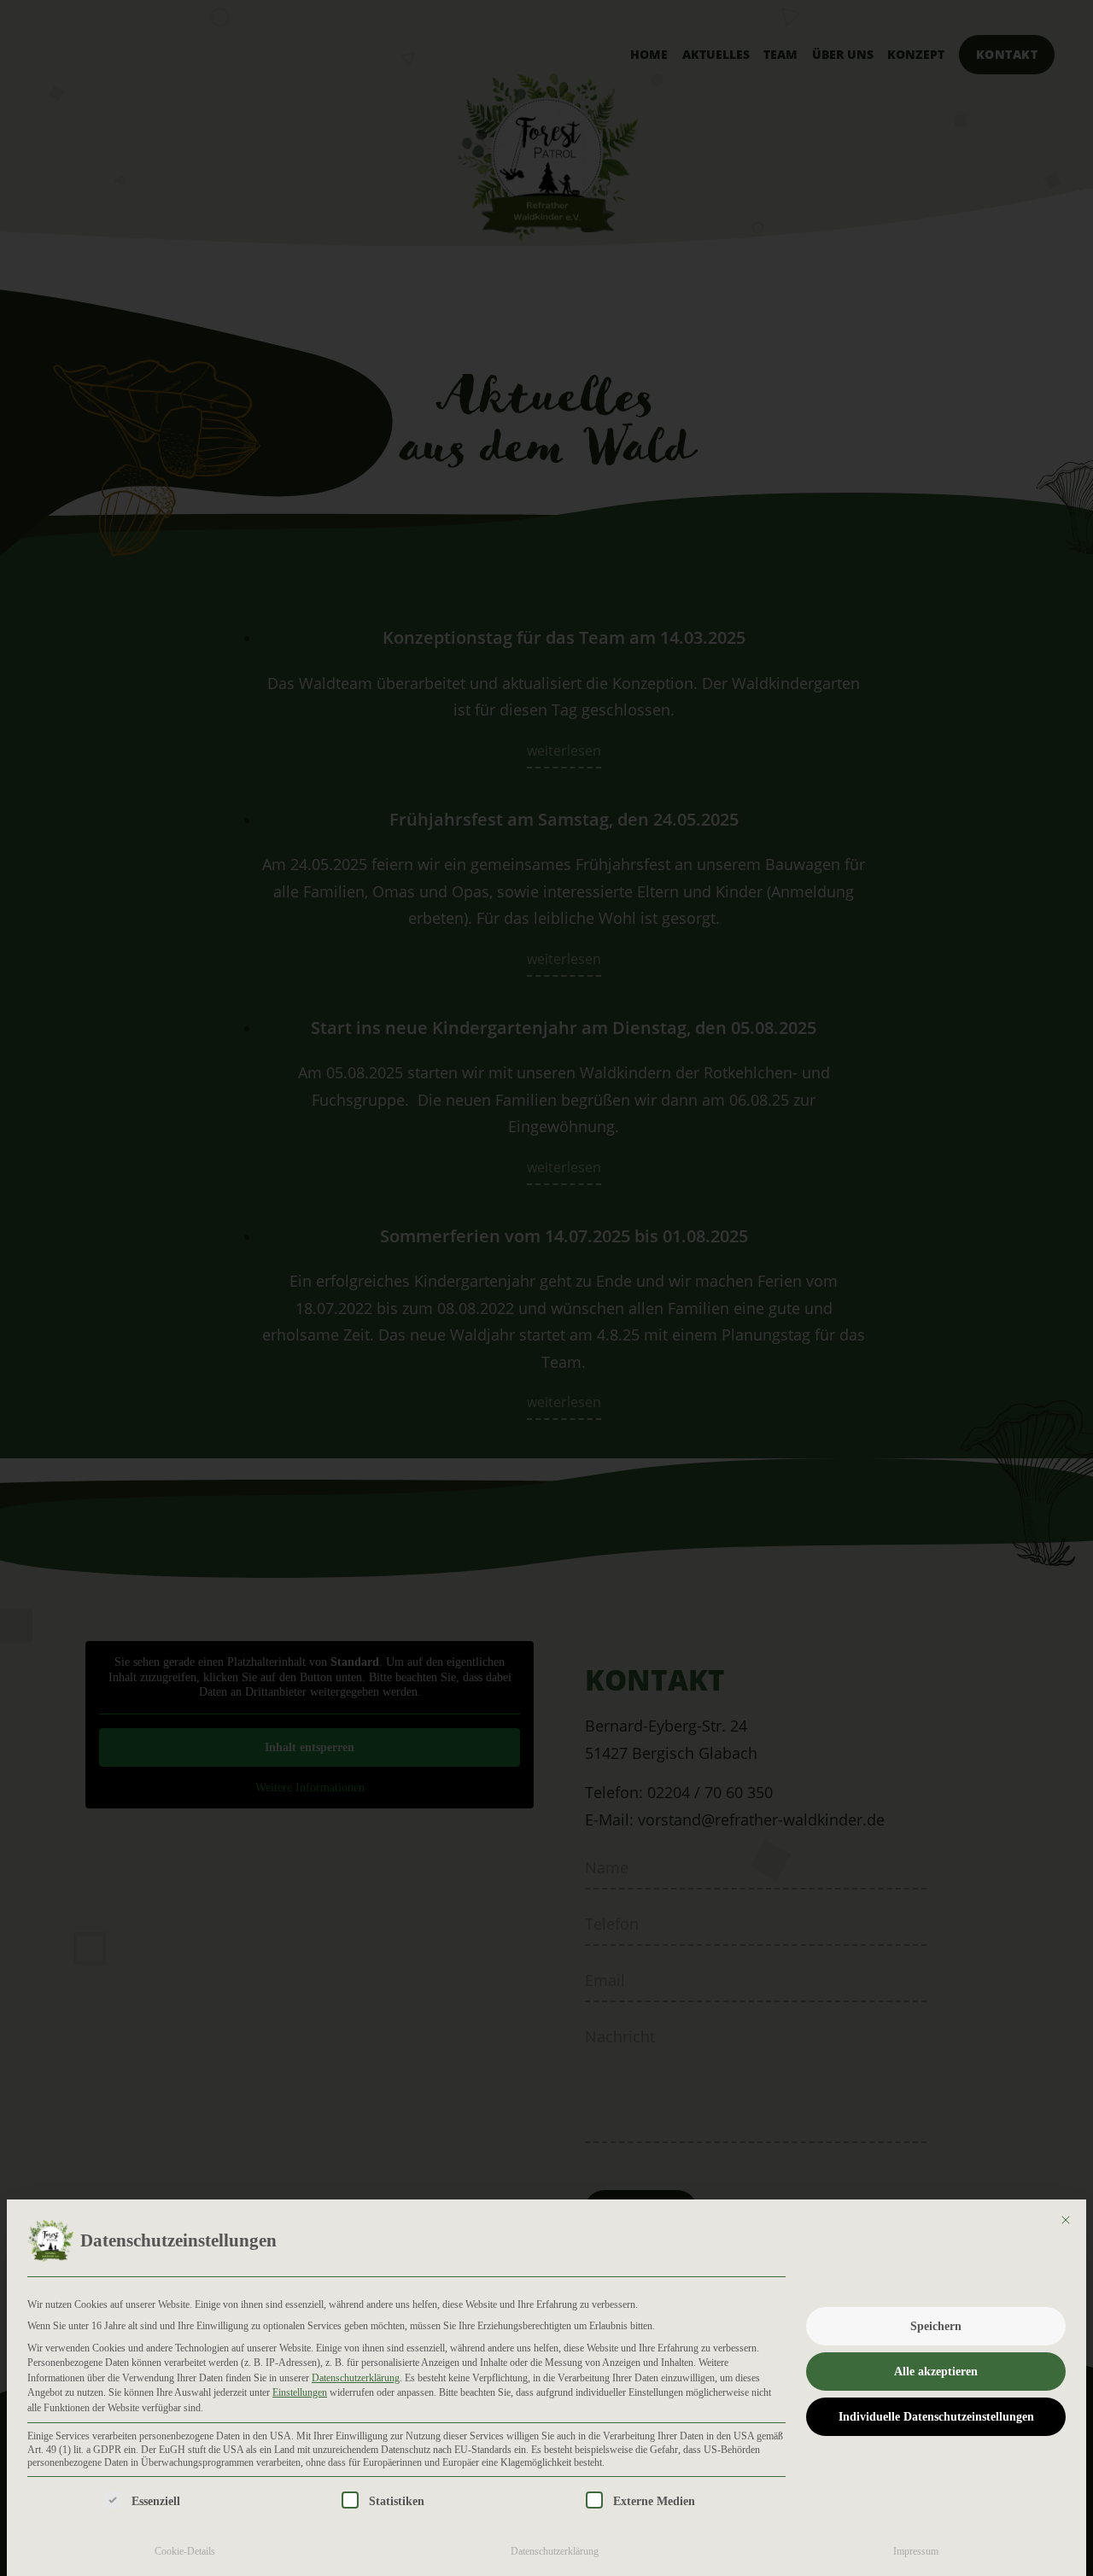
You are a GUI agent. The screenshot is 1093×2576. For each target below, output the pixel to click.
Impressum (916, 2551)
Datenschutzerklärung (356, 2378)
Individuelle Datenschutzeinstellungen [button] (936, 2417)
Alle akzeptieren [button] (936, 2372)
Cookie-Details (185, 2551)
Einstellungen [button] (300, 2392)
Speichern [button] (936, 2326)
